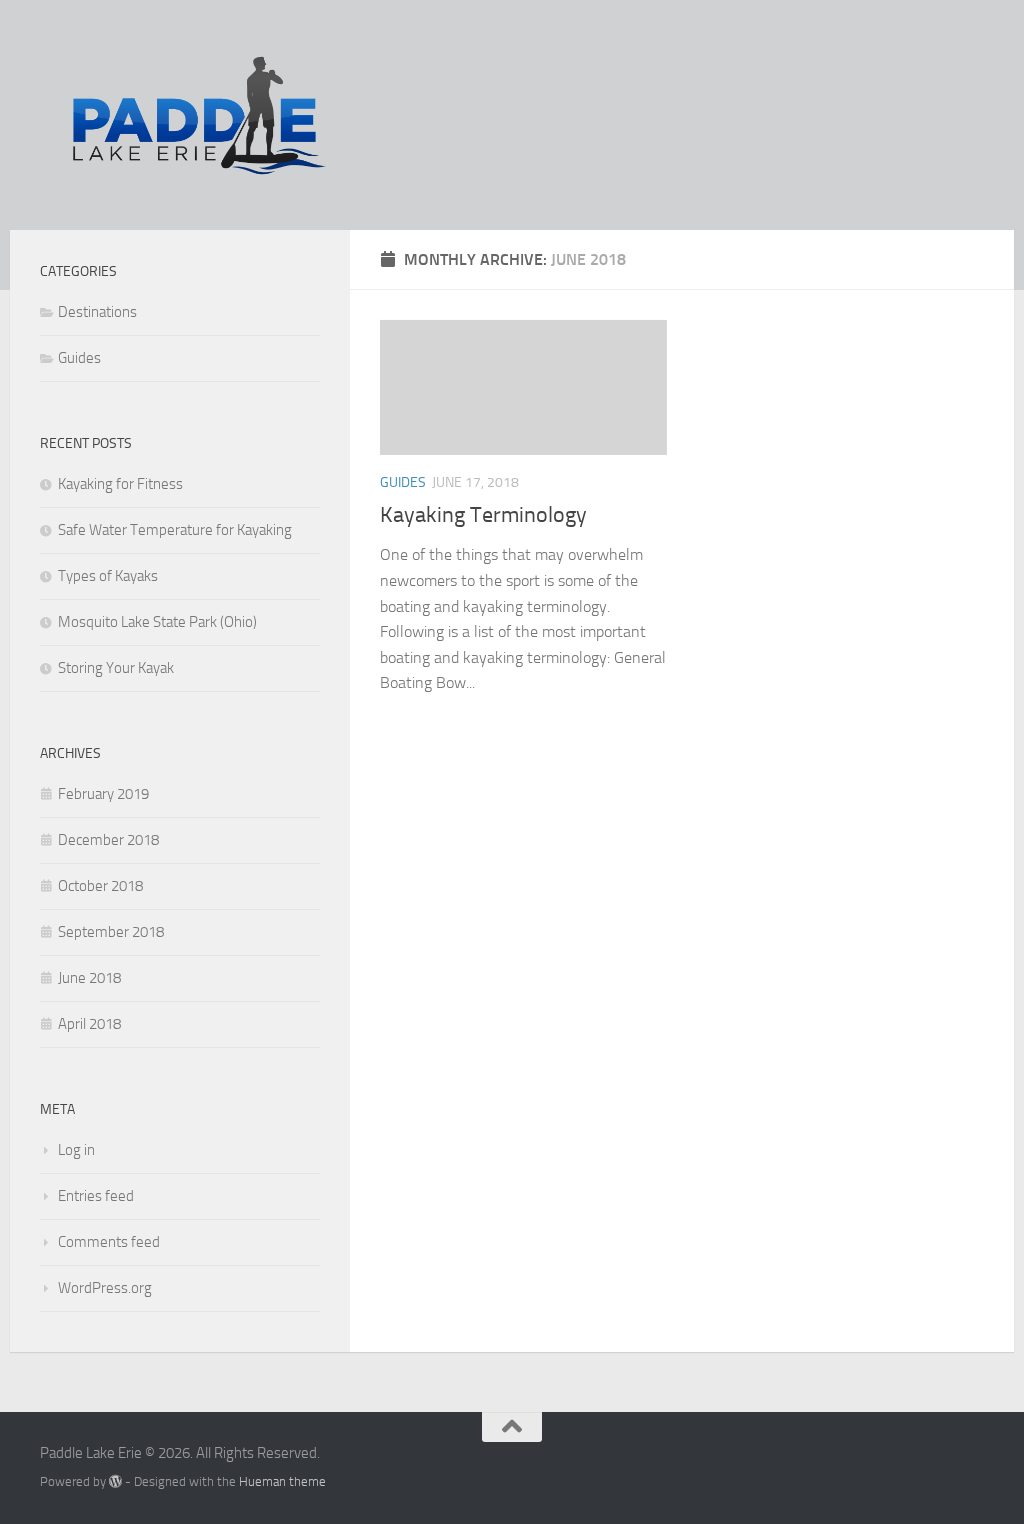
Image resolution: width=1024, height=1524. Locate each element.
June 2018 (89, 978)
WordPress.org (105, 1288)
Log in (76, 1150)
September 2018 (111, 932)
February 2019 (103, 794)
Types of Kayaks (108, 576)
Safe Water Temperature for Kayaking (175, 530)
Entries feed (96, 1196)
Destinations (97, 312)
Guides (403, 482)
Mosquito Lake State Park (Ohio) (157, 622)
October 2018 (100, 886)
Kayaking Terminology (483, 515)
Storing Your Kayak (116, 668)
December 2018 (108, 840)
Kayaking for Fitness (120, 484)
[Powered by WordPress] (115, 1481)
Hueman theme (282, 1481)
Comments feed (109, 1242)
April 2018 (89, 1024)
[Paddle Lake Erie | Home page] (200, 115)
